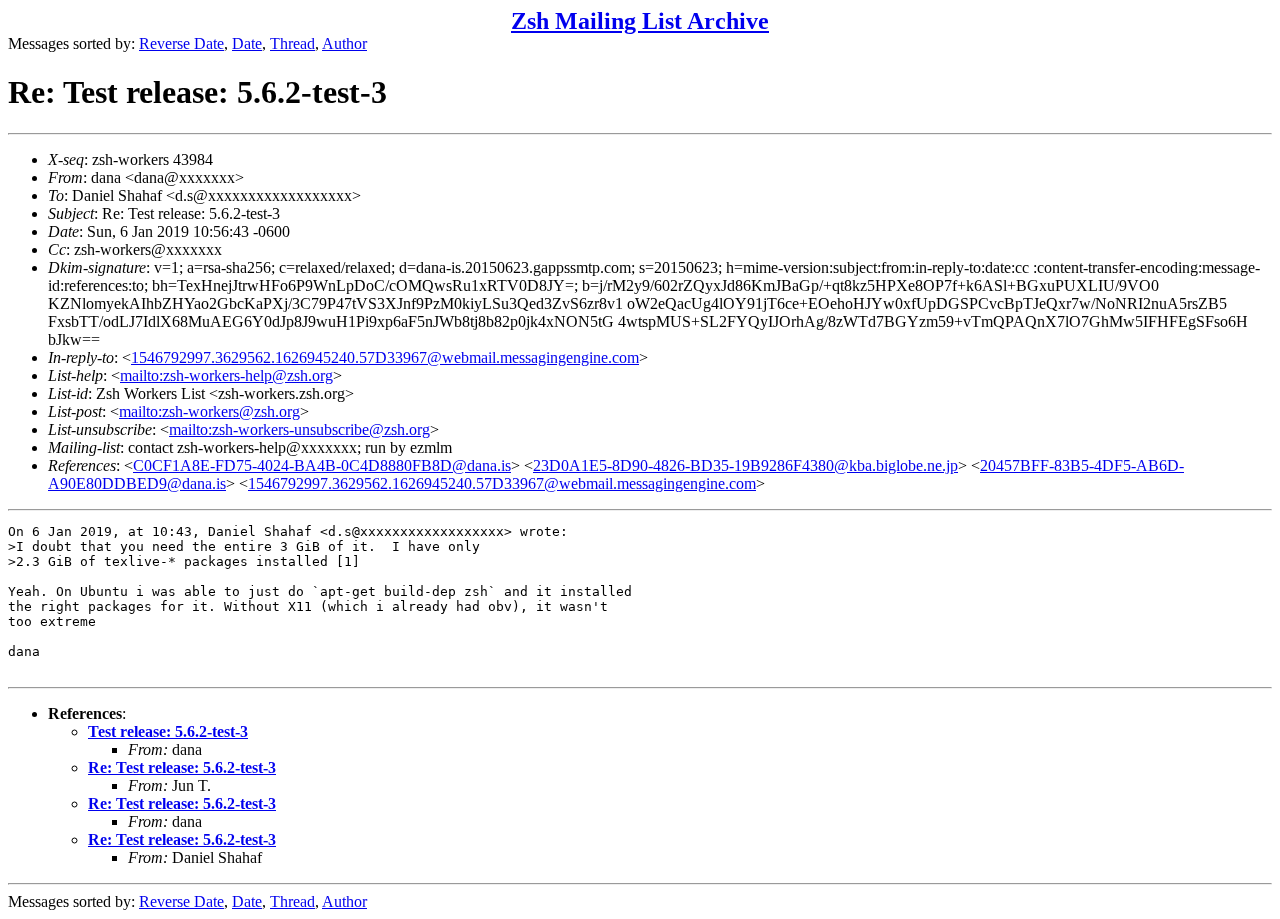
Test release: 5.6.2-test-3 (168, 731)
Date (247, 43)
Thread (292, 43)
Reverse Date (181, 43)
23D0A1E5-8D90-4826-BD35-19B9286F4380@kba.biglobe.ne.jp (745, 465)
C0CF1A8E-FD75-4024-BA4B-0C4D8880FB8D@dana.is (322, 465)
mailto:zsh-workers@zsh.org (209, 411)
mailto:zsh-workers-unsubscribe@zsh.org (299, 429)
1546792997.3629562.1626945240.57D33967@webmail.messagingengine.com (385, 357)
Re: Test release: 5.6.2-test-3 (182, 767)
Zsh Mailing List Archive (640, 21)
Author (344, 43)
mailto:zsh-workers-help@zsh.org (226, 375)
